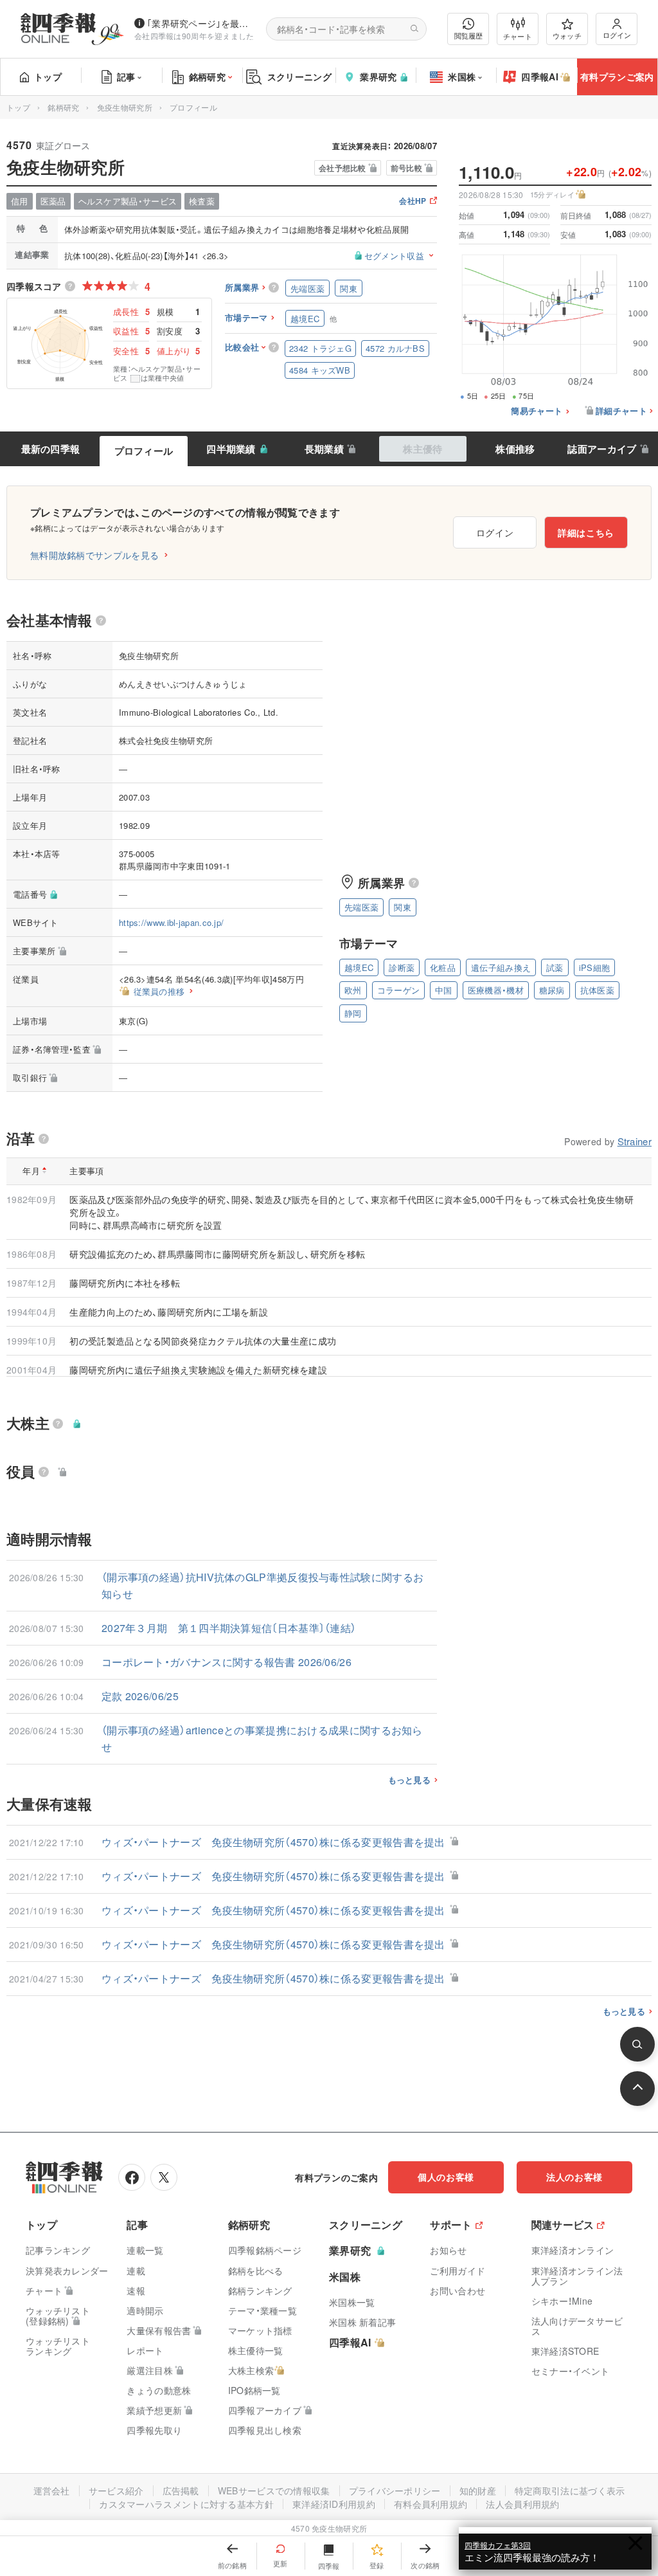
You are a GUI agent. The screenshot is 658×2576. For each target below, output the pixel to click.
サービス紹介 (116, 2490)
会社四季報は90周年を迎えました (194, 36)
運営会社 (52, 2490)
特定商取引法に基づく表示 (570, 2490)
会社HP (413, 202)
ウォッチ (567, 35)
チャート (518, 36)
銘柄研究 (207, 77)
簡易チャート (537, 411)
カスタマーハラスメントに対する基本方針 (186, 2504)
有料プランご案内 (617, 77)
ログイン (617, 35)
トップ (48, 77)
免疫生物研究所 (125, 107)
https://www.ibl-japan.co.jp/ (171, 922)
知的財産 (478, 2490)
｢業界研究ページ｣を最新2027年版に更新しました (201, 23)
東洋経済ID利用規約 (334, 2504)
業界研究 (378, 77)
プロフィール (144, 451)
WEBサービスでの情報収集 (274, 2490)
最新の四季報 (51, 449)
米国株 (462, 77)
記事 (126, 77)
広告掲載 (181, 2490)
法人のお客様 (574, 2177)
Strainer (635, 1141)
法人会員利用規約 (522, 2504)
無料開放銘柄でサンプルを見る (94, 555)
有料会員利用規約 (431, 2504)
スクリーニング (299, 77)
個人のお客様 (446, 2177)
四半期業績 (231, 449)
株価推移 (515, 449)
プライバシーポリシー (395, 2490)
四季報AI (540, 77)
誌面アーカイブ (602, 449)
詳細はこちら (586, 532)
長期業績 (324, 449)
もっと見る (410, 1780)
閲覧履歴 (468, 35)
